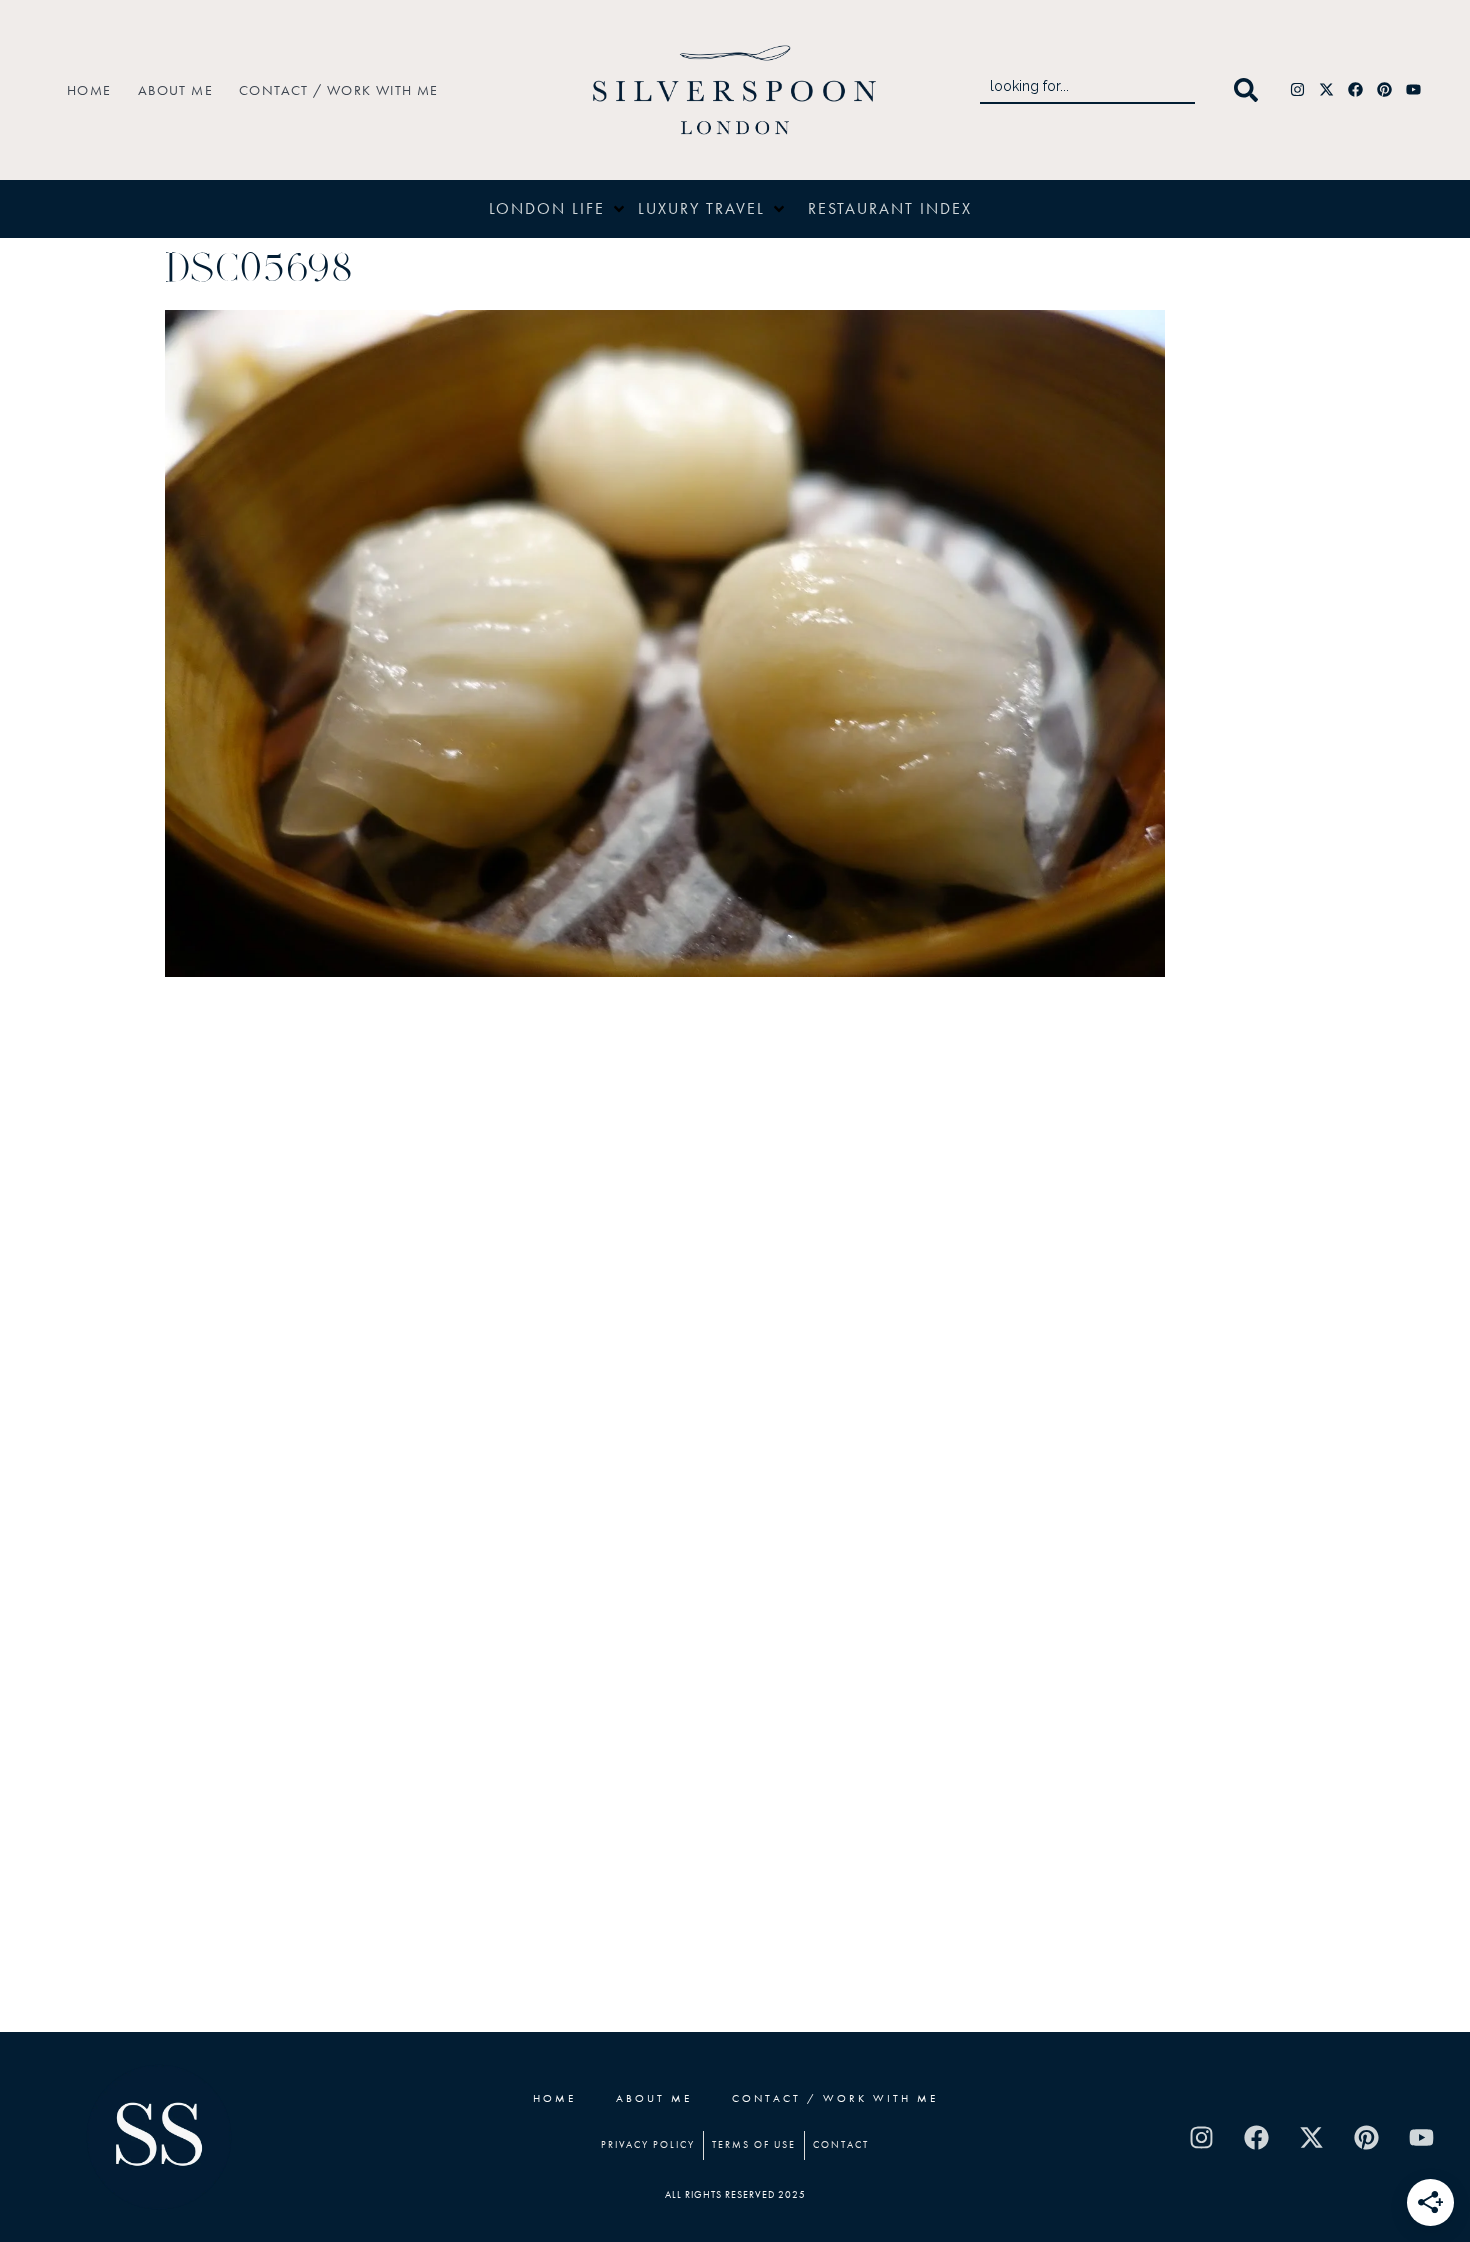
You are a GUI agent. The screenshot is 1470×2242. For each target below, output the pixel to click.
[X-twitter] (1327, 90)
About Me (175, 90)
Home (89, 90)
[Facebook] (1356, 90)
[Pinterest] (1385, 90)
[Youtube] (1414, 90)
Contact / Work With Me (339, 90)
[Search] (1250, 89)
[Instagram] (1298, 90)
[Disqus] (735, 1251)
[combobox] (1087, 89)
